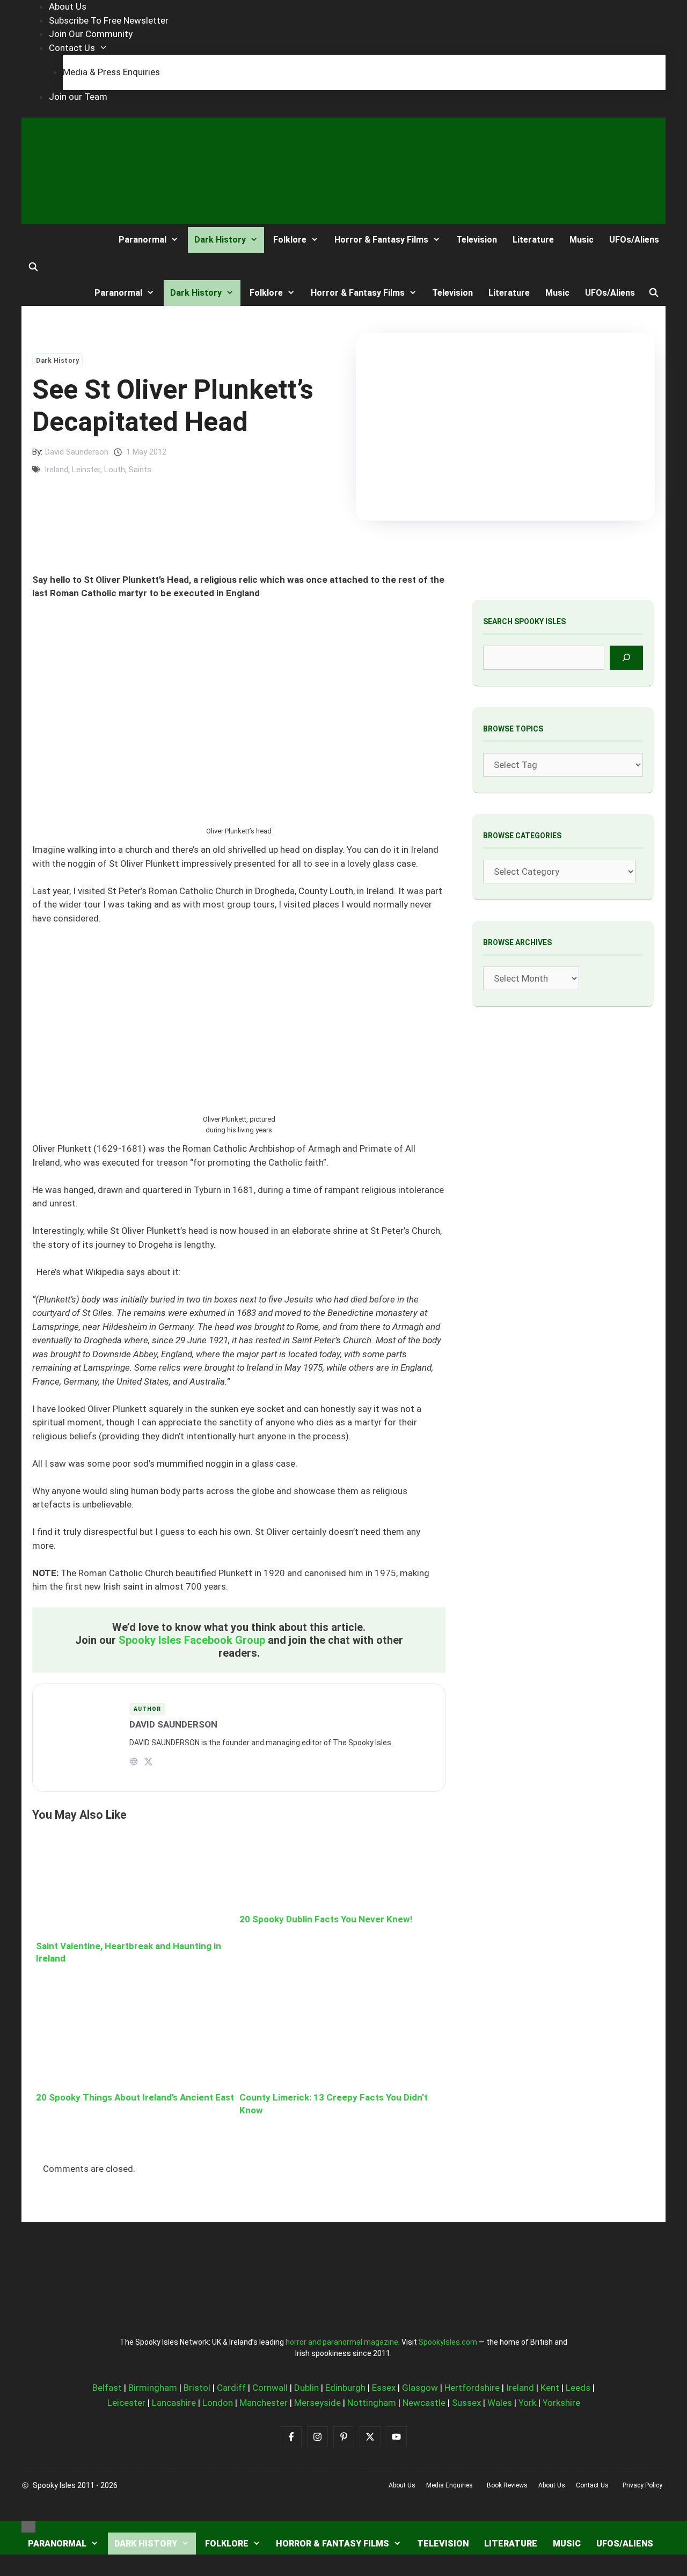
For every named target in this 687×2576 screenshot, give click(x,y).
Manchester (264, 2403)
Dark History (220, 240)
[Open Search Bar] (34, 267)
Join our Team (78, 97)
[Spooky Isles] (61, 240)
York (527, 2403)
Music (582, 240)
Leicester (126, 2403)
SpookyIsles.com (448, 2342)
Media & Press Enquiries (111, 72)
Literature (533, 240)
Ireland (56, 470)
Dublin (306, 2388)
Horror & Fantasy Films (381, 240)
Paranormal (142, 240)
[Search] (627, 658)
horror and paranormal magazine (342, 2342)
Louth (115, 470)
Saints (140, 470)
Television (477, 240)
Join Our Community (91, 34)
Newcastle (424, 2403)
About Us (68, 6)
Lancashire (174, 2403)
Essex (384, 2388)
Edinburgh (345, 2388)
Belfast (107, 2388)
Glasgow (420, 2388)
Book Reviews (507, 2485)
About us (402, 2485)
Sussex (466, 2403)
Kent (550, 2388)
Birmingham (153, 2388)
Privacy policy (642, 2485)
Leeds (578, 2388)
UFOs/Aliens (634, 240)
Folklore (290, 240)
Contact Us (72, 48)
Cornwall (270, 2388)
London (218, 2403)
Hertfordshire (472, 2388)
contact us (592, 2485)
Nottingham (372, 2403)
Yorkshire (561, 2403)
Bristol (197, 2388)
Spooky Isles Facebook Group (192, 1640)
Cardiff (231, 2388)
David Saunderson (77, 452)
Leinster (86, 470)
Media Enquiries (450, 2485)
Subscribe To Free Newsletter (109, 20)
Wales (500, 2403)
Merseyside (317, 2403)
